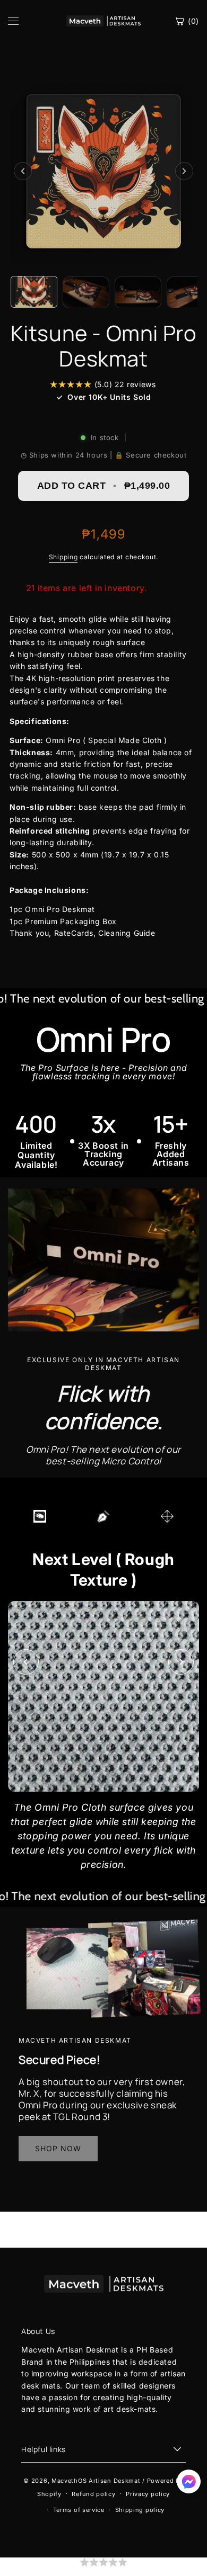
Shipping (63, 557)
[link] (58, 2149)
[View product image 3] (138, 292)
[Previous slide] (26, 1662)
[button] (103, 2567)
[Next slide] (181, 1662)
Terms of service (79, 2510)
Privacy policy (148, 2494)
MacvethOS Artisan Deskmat (96, 2481)
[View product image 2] (86, 292)
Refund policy (93, 2494)
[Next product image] (184, 171)
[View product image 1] (34, 292)
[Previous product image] (23, 171)
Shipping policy (140, 2510)
